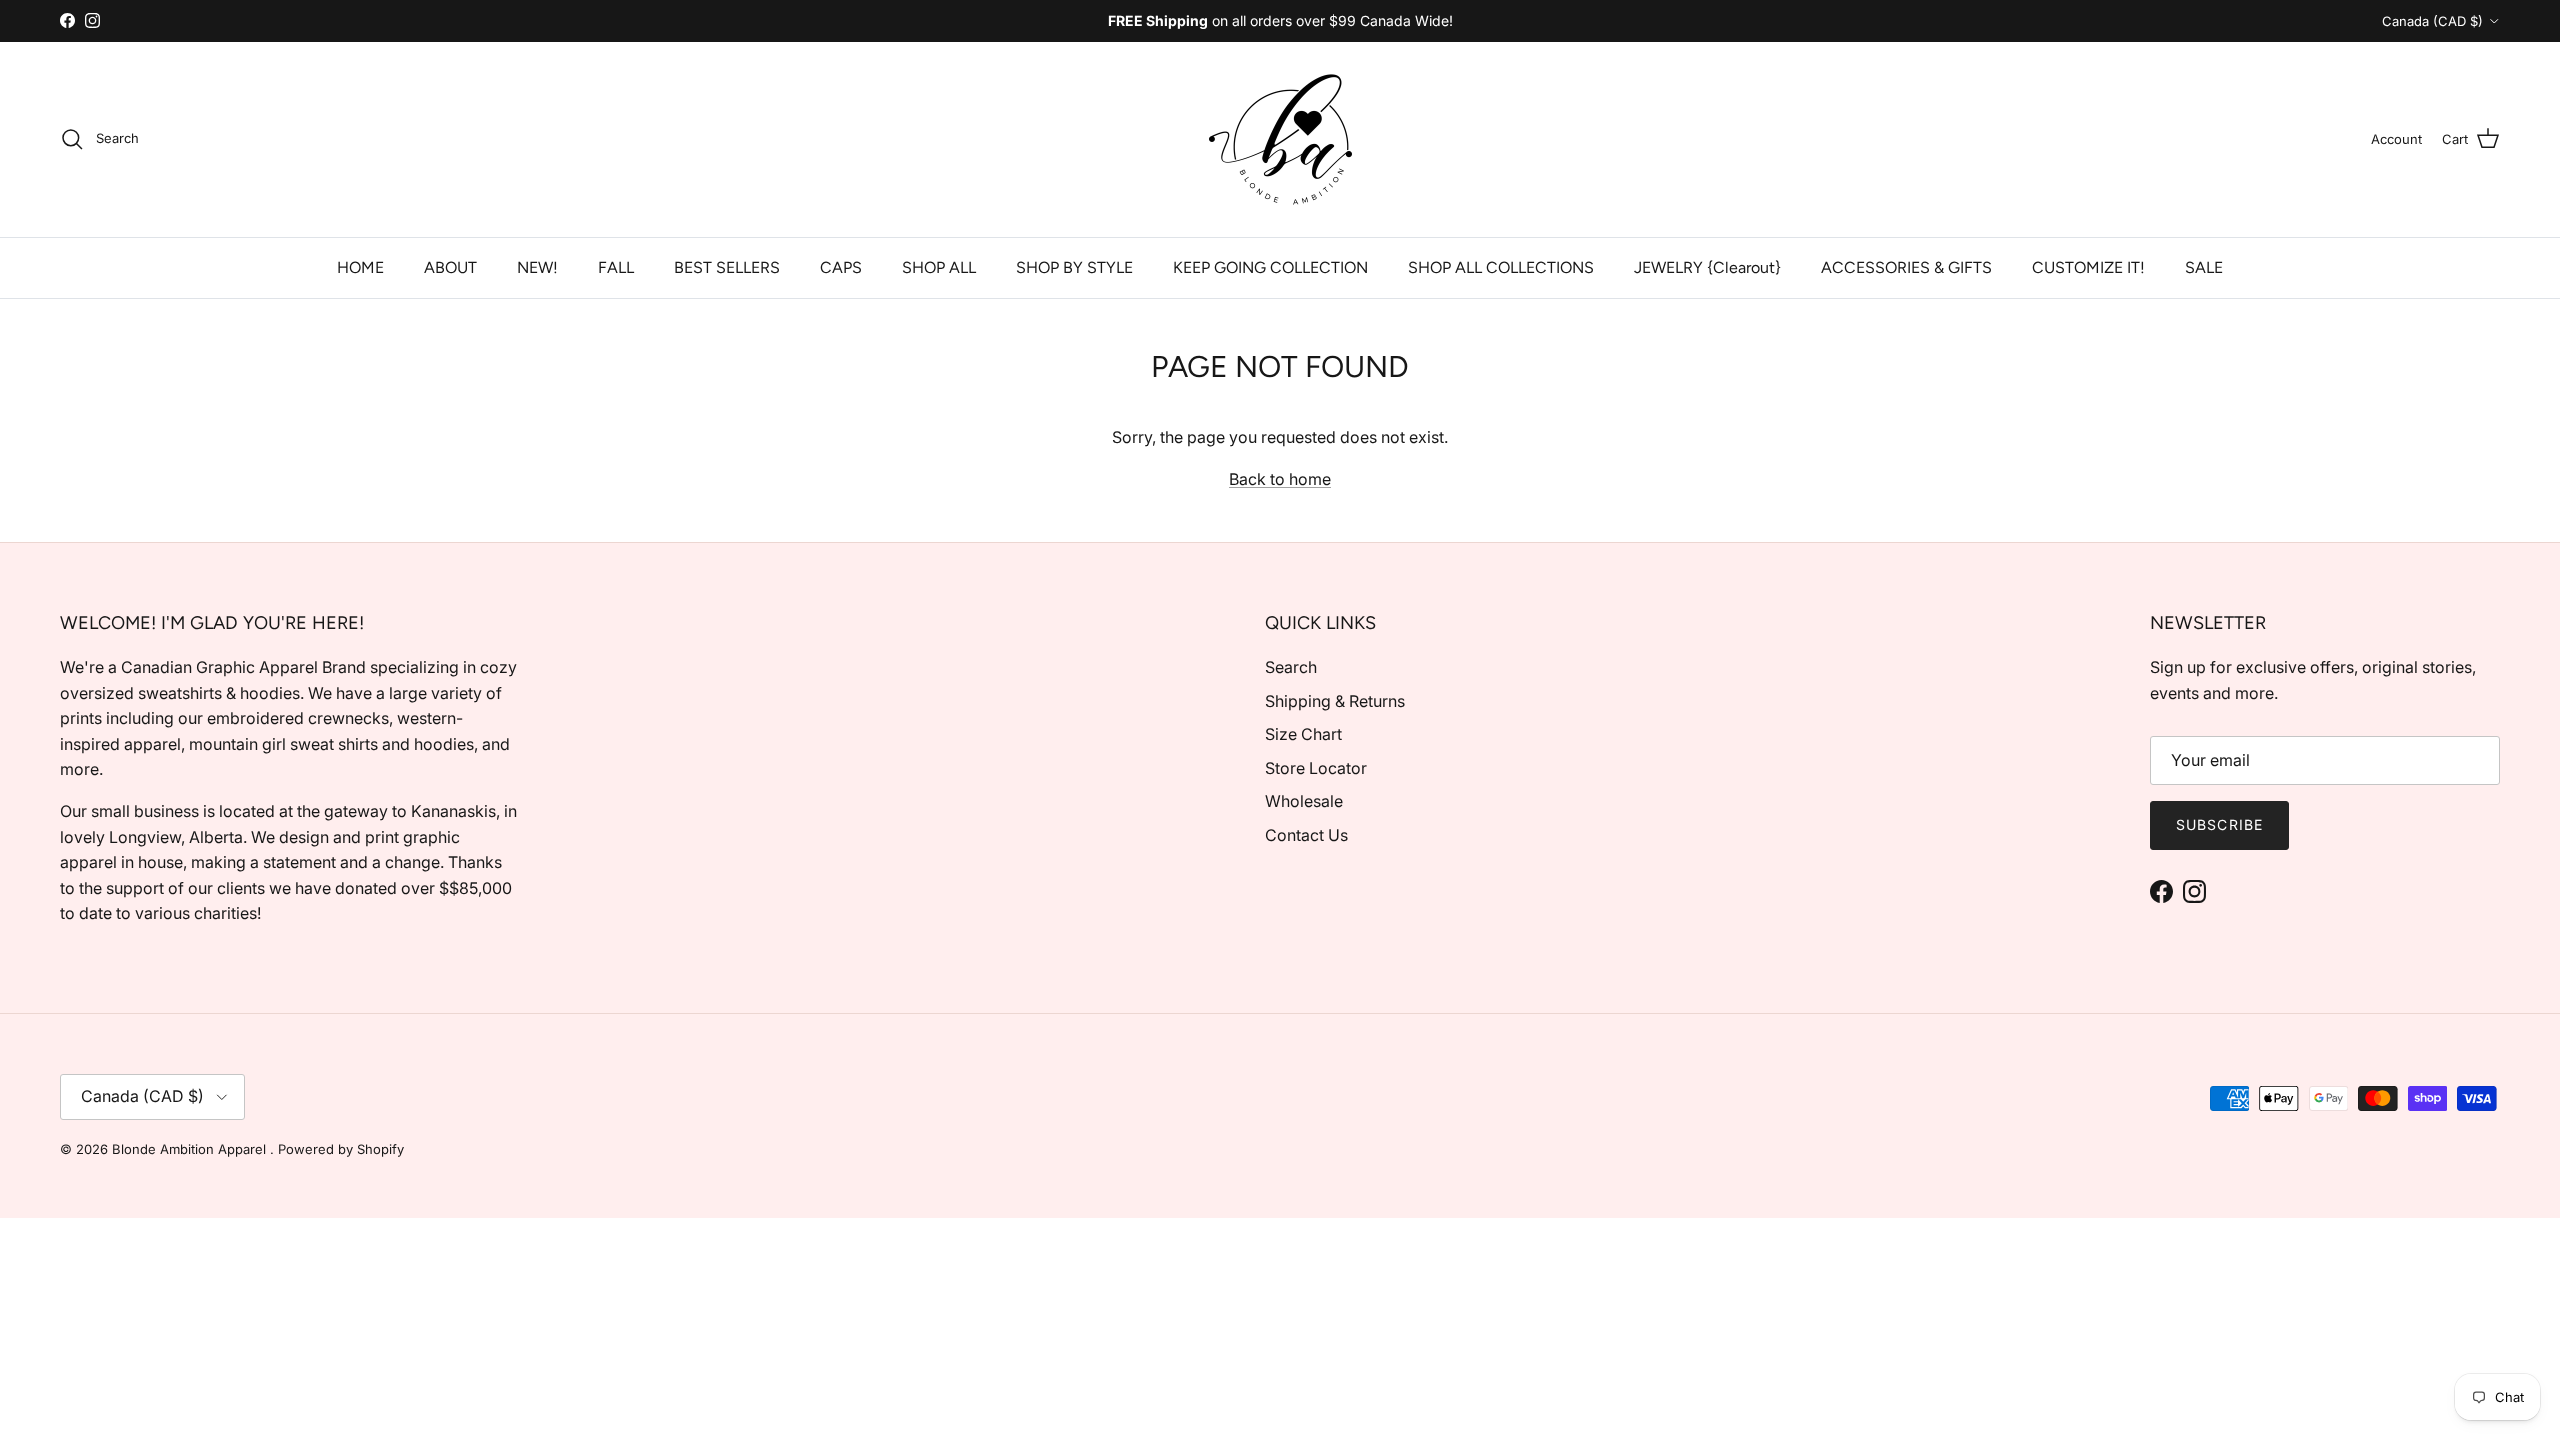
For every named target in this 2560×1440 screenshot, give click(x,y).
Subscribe (2219, 824)
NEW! (537, 267)
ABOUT (450, 267)
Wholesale (1304, 801)
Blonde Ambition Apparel (191, 1149)
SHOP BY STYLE (1074, 267)
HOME (360, 267)
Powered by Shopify (341, 1149)
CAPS (841, 267)
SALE (2204, 267)
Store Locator (1316, 768)
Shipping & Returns (1335, 701)
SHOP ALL (939, 267)
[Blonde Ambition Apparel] (1280, 139)
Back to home (1280, 479)
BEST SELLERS (727, 267)
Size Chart (1303, 734)
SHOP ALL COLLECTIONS (1501, 267)
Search (1291, 667)
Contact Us (1306, 835)
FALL (616, 267)
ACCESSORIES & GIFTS (1906, 267)
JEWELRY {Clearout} (1707, 267)
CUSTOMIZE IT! (2088, 267)
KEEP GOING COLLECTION (1270, 267)
